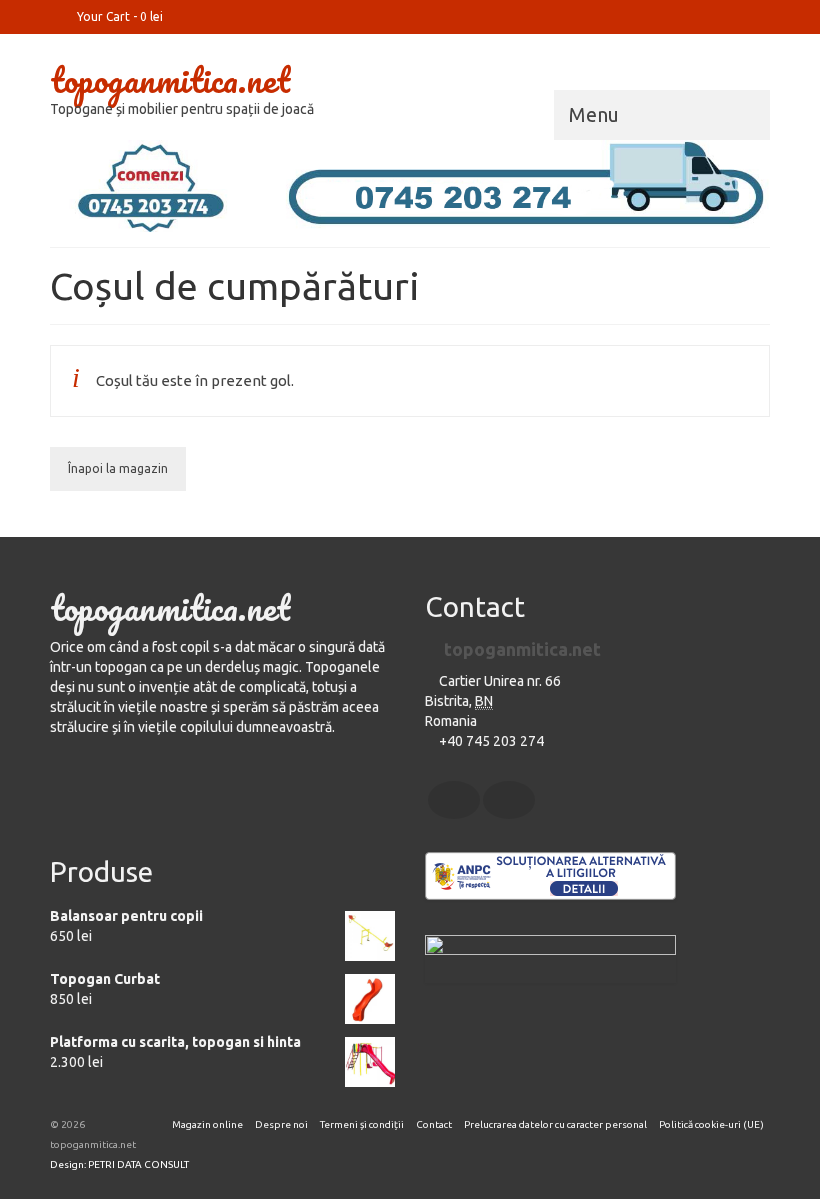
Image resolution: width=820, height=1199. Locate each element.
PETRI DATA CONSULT (138, 1164)
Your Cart (118, 16)
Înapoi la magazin (118, 468)
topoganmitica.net (170, 79)
